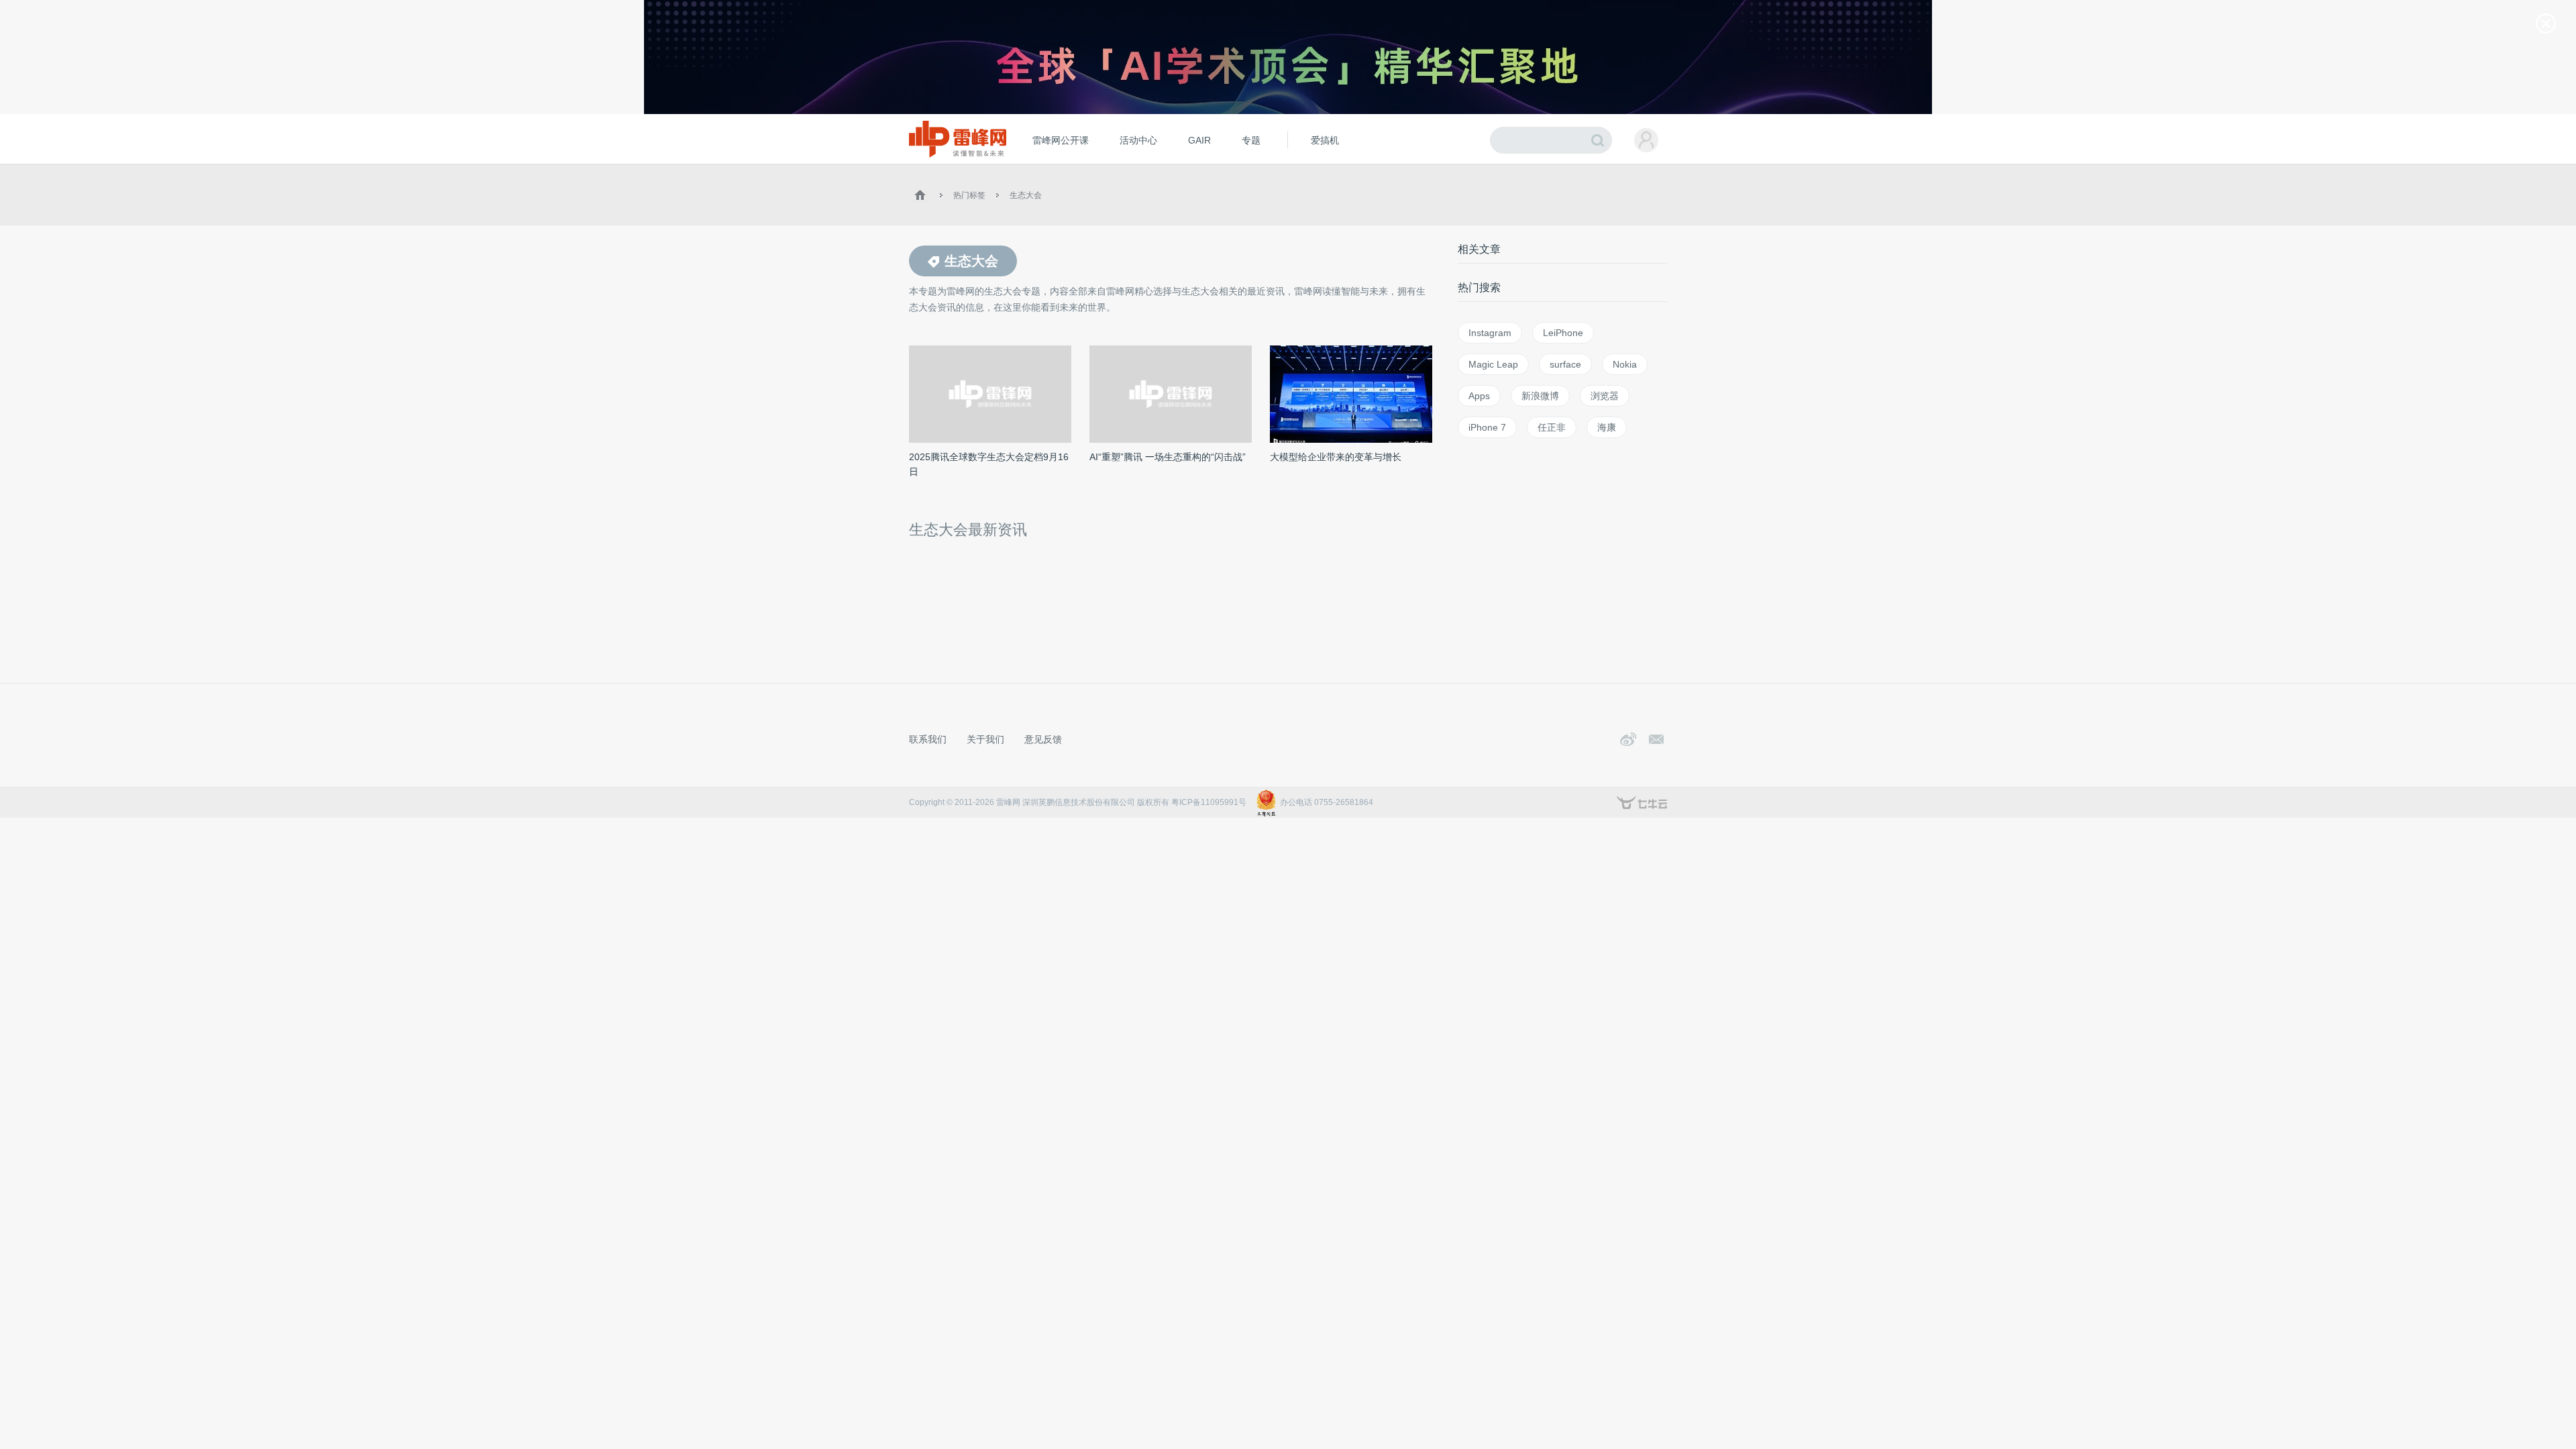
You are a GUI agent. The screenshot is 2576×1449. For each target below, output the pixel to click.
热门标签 (969, 195)
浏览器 (1605, 396)
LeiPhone (1563, 333)
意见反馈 (1043, 739)
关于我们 (985, 739)
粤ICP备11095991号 (1209, 802)
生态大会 (1026, 195)
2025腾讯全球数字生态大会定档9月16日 (989, 464)
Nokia (1625, 364)
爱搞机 (1325, 140)
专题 (1251, 140)
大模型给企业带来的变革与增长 (1336, 457)
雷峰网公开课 (1061, 140)
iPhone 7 (1487, 427)
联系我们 (928, 739)
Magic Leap (1493, 364)
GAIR (1199, 140)
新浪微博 (1540, 396)
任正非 (1552, 427)
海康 (1607, 427)
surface (1565, 364)
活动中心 (1138, 140)
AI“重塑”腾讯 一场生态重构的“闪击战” (1168, 457)
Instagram (1490, 333)
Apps (1479, 396)
